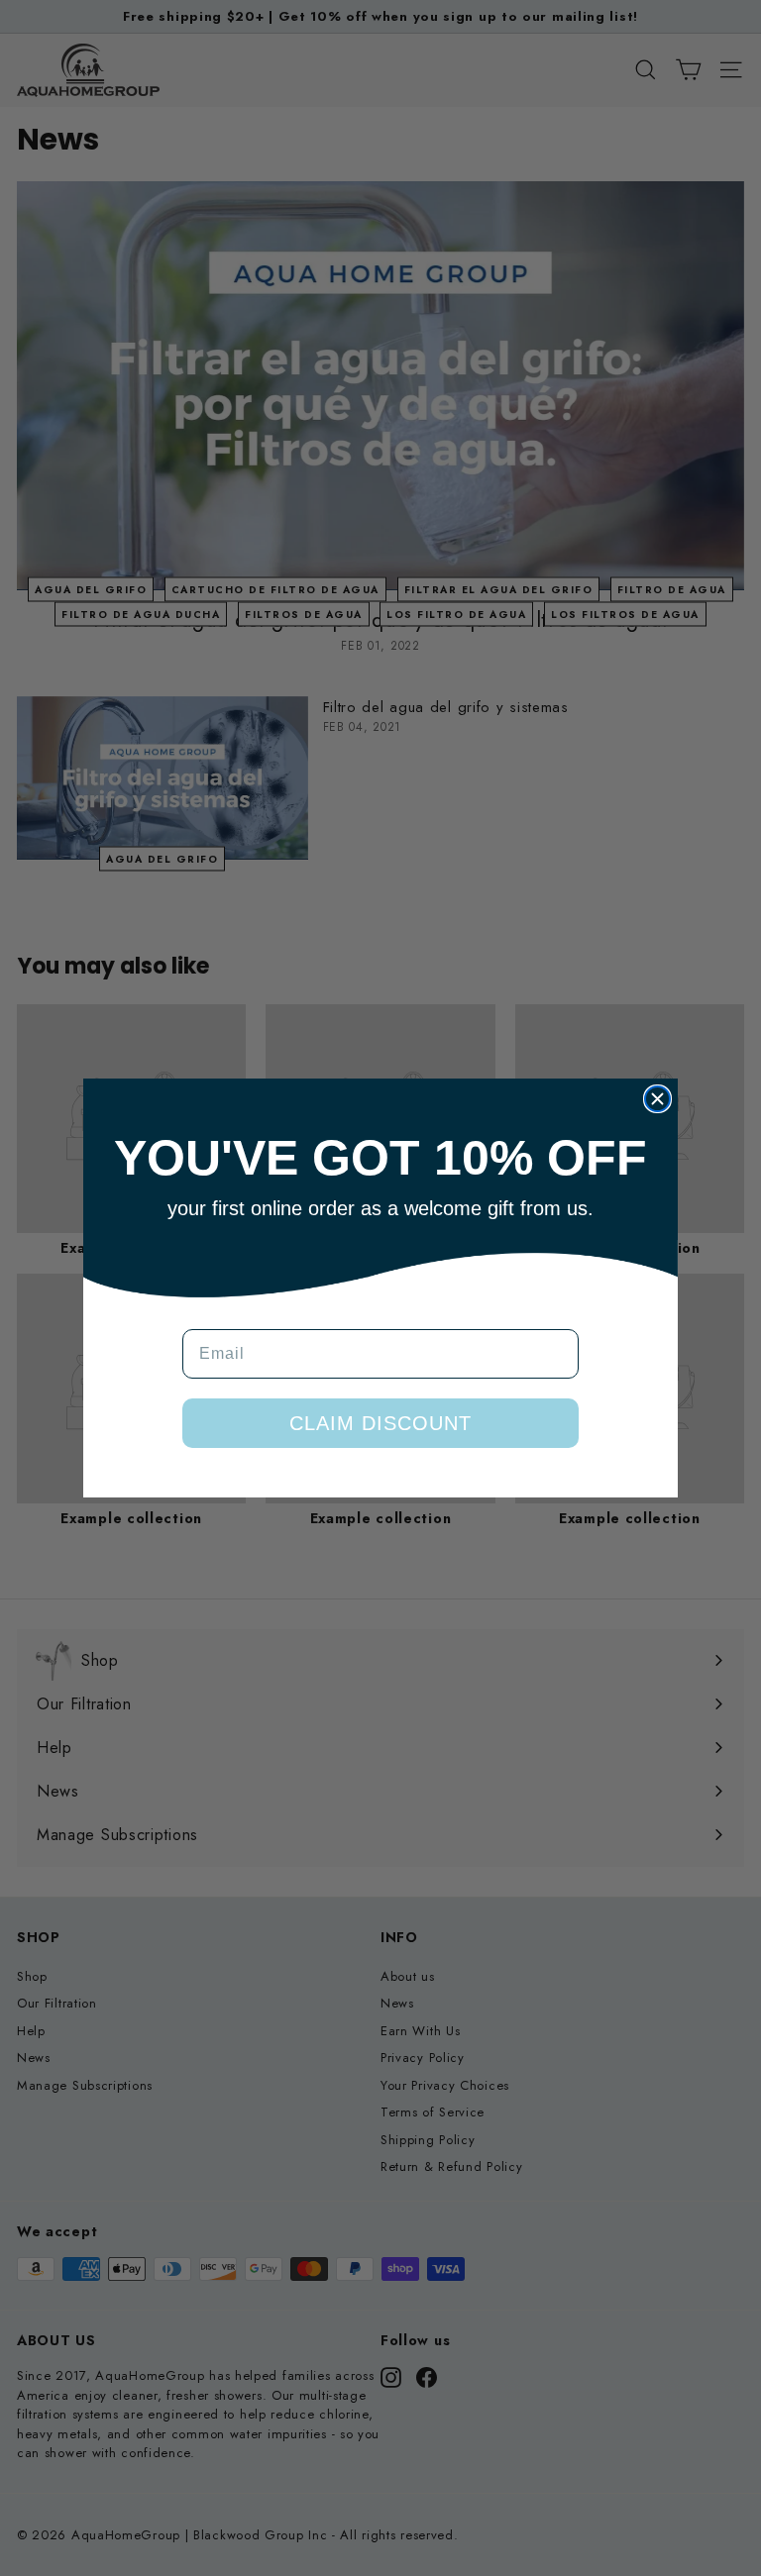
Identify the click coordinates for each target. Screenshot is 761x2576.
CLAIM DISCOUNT (380, 1423)
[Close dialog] (657, 1099)
